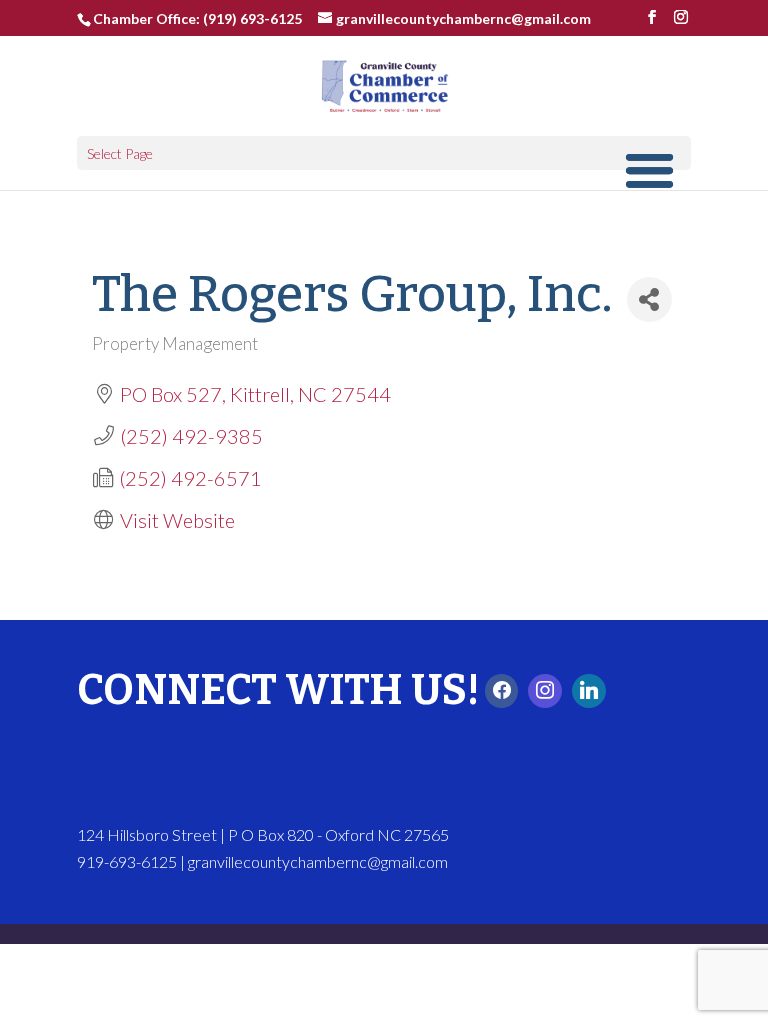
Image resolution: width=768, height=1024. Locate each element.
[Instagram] (545, 691)
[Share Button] (649, 299)
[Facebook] (502, 691)
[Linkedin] (589, 691)
